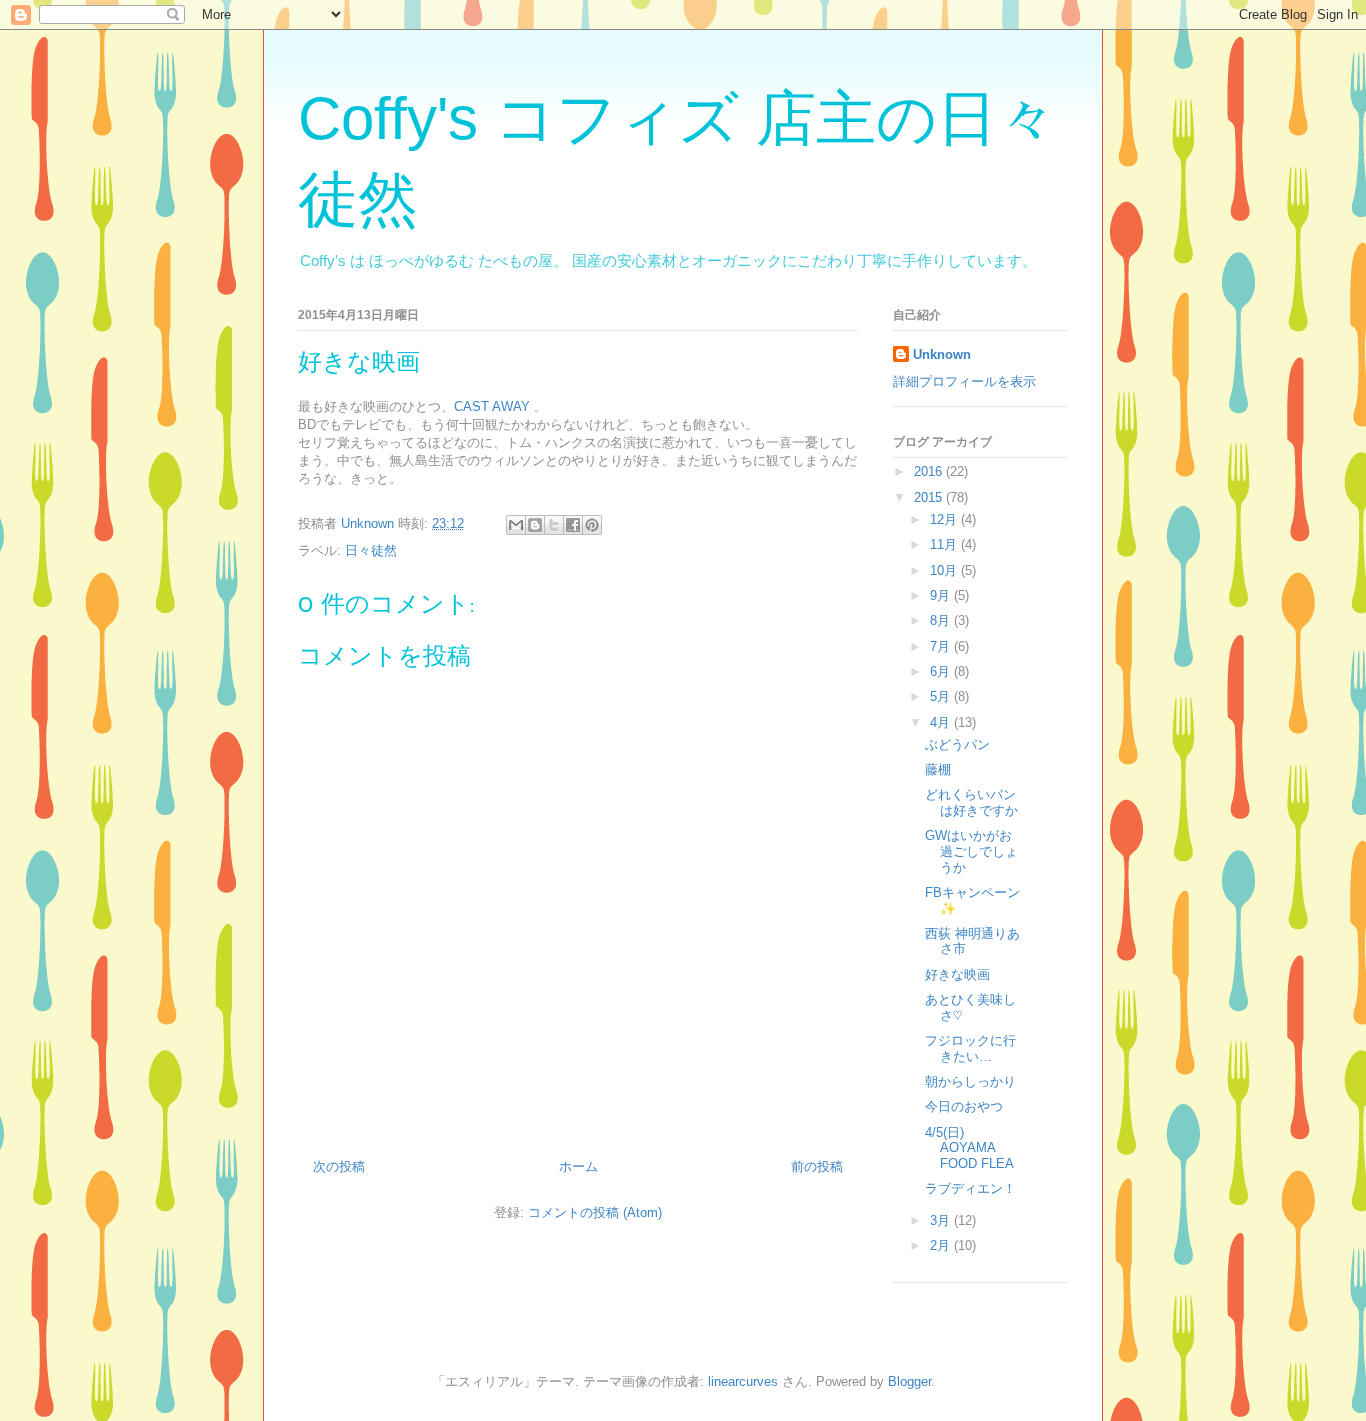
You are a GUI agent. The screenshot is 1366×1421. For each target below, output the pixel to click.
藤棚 (938, 769)
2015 (930, 497)
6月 (942, 671)
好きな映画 (957, 974)
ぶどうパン (957, 744)
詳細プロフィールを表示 (964, 381)
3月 (942, 1220)
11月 (945, 544)
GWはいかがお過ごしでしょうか (971, 851)
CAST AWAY (492, 406)
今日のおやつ (964, 1106)
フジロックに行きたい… (970, 1048)
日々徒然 (371, 550)
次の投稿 (339, 1166)
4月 (942, 722)
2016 (930, 471)
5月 (942, 696)
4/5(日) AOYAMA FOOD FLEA (969, 1148)
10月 (945, 570)
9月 (942, 595)
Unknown (942, 354)
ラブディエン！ (970, 1188)
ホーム (578, 1166)
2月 (942, 1245)
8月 (942, 620)
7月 (942, 646)
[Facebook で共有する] (573, 525)
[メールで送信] (516, 525)
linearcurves (743, 1381)
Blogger (909, 1381)
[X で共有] (554, 525)
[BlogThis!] (535, 525)
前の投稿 (817, 1166)
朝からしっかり (970, 1081)
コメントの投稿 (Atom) (595, 1212)
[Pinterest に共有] (592, 525)
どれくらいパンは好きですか (971, 802)
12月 (945, 519)
